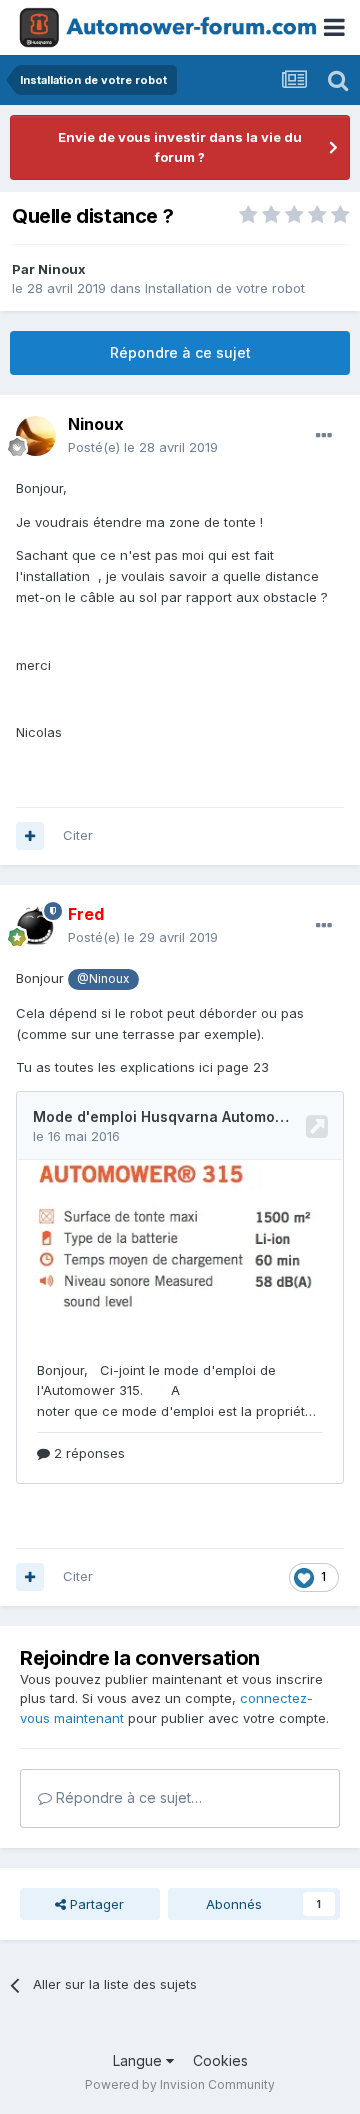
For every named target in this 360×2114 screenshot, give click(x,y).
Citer (78, 835)
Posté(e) (143, 447)
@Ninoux (103, 979)
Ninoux (62, 269)
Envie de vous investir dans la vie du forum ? (180, 147)
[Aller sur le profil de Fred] (36, 926)
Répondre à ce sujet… (127, 1797)
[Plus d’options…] (324, 436)
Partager (95, 1904)
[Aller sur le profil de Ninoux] (36, 436)
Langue (139, 2060)
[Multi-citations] (30, 836)
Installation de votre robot (225, 288)
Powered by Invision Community (180, 2084)
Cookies (220, 2060)
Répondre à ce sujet (180, 352)
